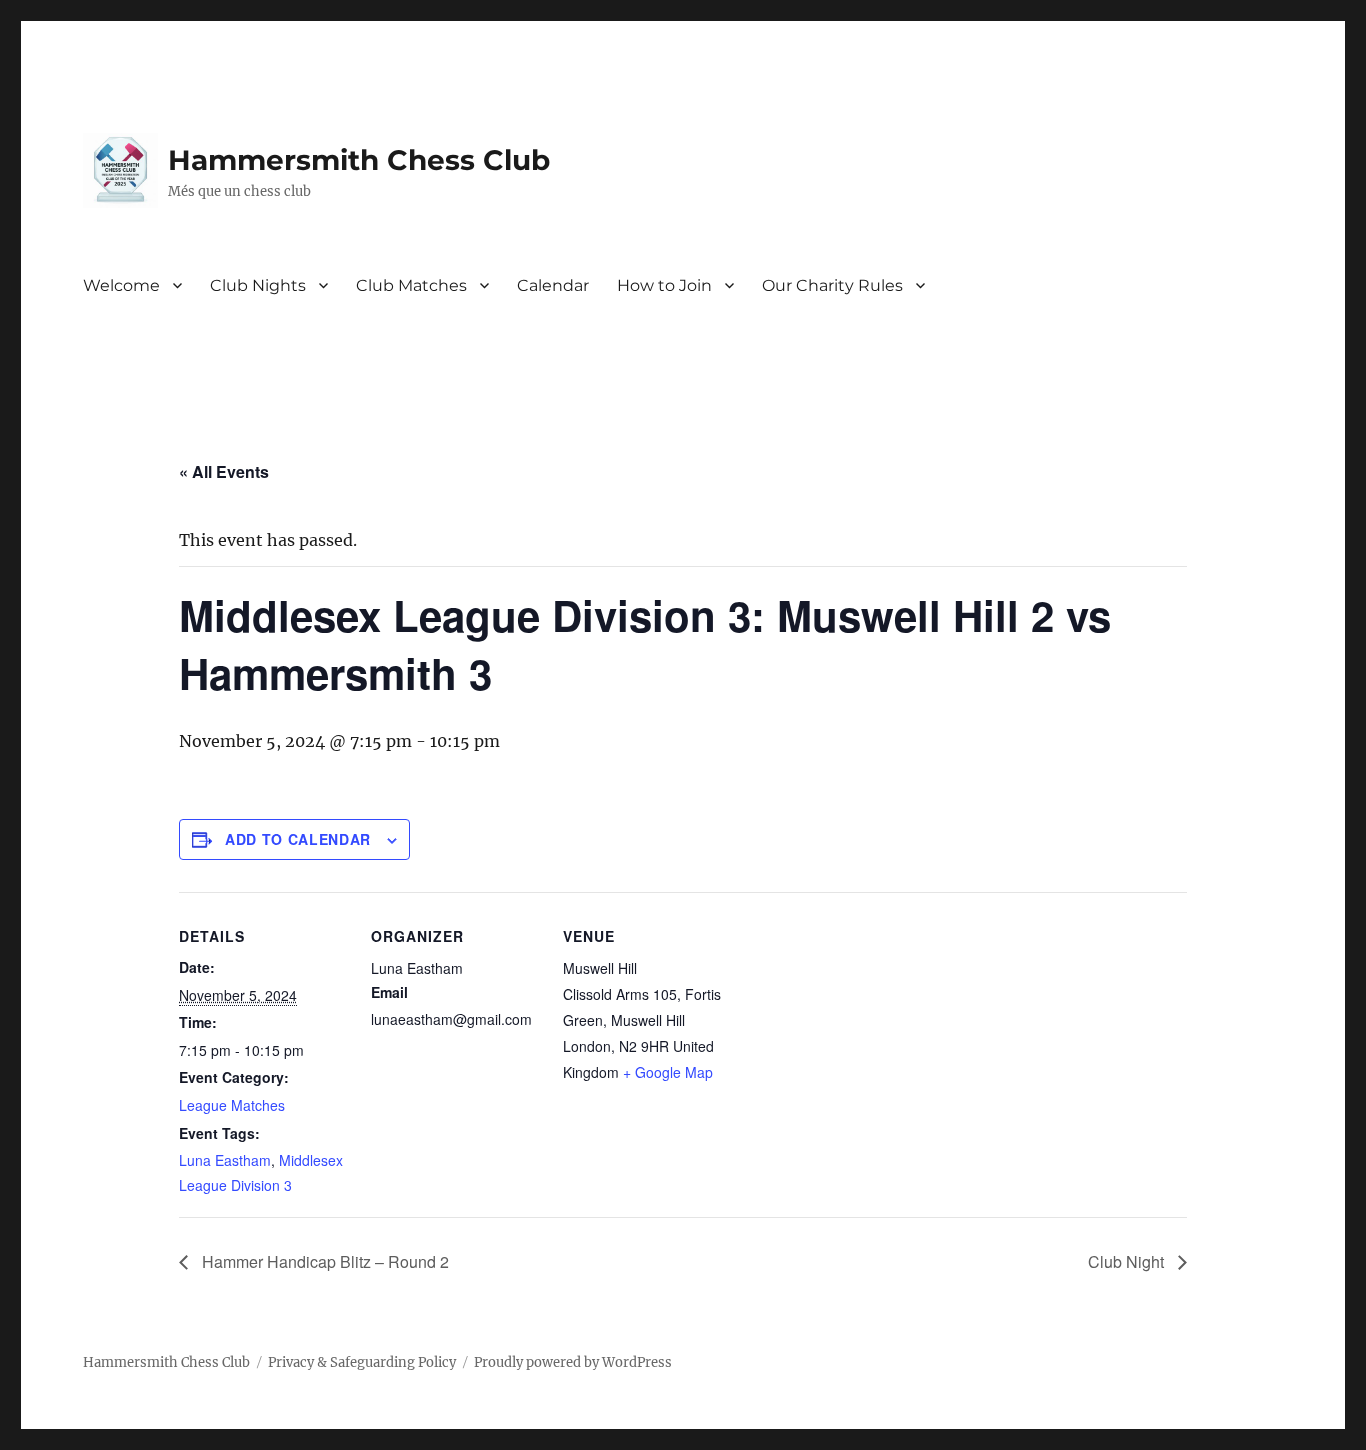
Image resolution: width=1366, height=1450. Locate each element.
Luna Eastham (225, 1160)
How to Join (664, 285)
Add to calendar (298, 839)
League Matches (232, 1105)
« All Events (224, 471)
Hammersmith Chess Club (359, 160)
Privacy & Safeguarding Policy (362, 1362)
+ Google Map (668, 1072)
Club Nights (258, 285)
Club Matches (411, 285)
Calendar (553, 285)
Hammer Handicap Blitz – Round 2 (323, 1261)
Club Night (1128, 1261)
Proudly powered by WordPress (573, 1362)
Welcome (121, 285)
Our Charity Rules (832, 285)
